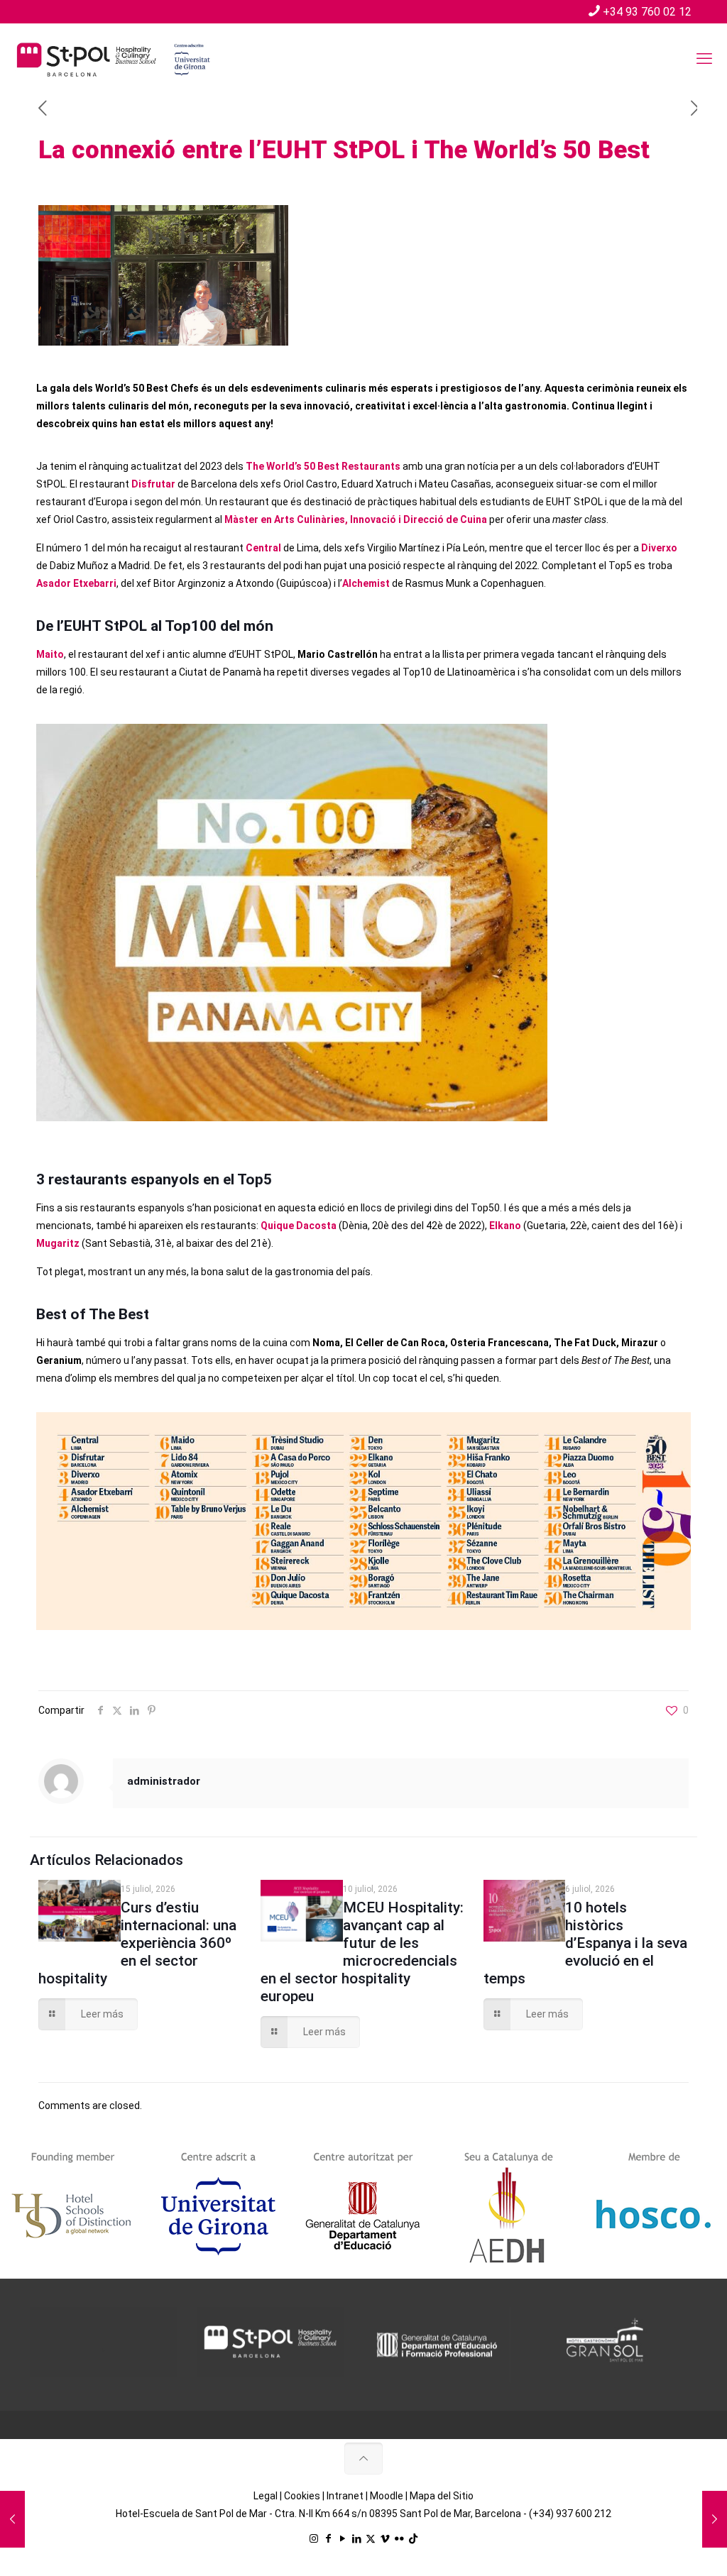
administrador (164, 1781)
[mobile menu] (704, 59)
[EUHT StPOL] (114, 59)
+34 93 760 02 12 (647, 12)
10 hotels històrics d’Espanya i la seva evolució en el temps (586, 1943)
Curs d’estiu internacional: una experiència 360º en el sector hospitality (137, 1943)
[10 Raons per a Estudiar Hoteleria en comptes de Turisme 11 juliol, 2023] (715, 2519)
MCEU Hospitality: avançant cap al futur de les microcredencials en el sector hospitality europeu (362, 1952)
